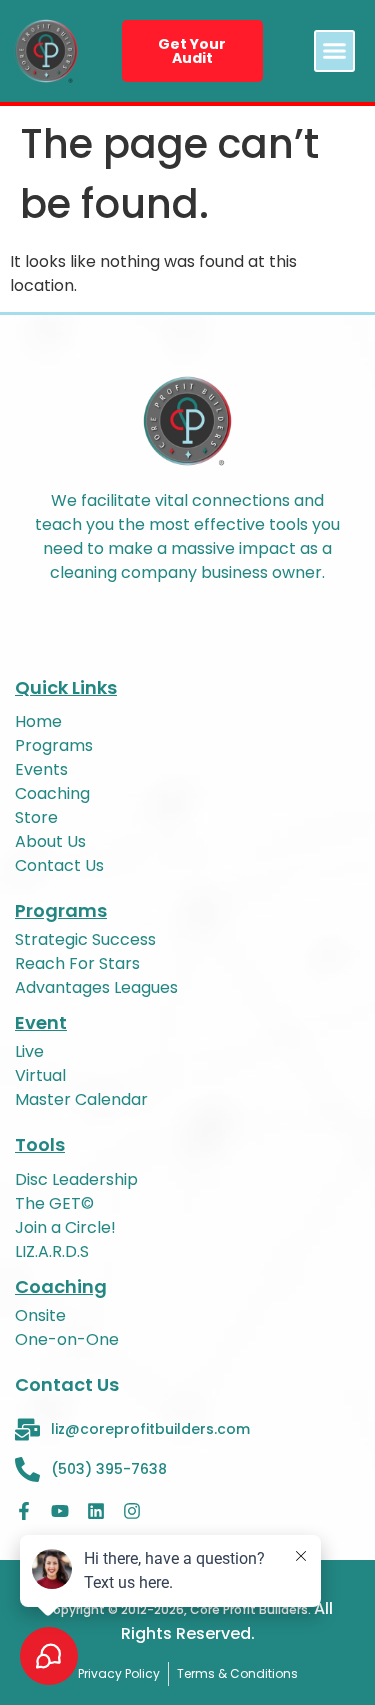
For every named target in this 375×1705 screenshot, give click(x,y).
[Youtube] (60, 1511)
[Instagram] (132, 1511)
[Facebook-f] (24, 1511)
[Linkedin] (96, 1511)
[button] (335, 51)
